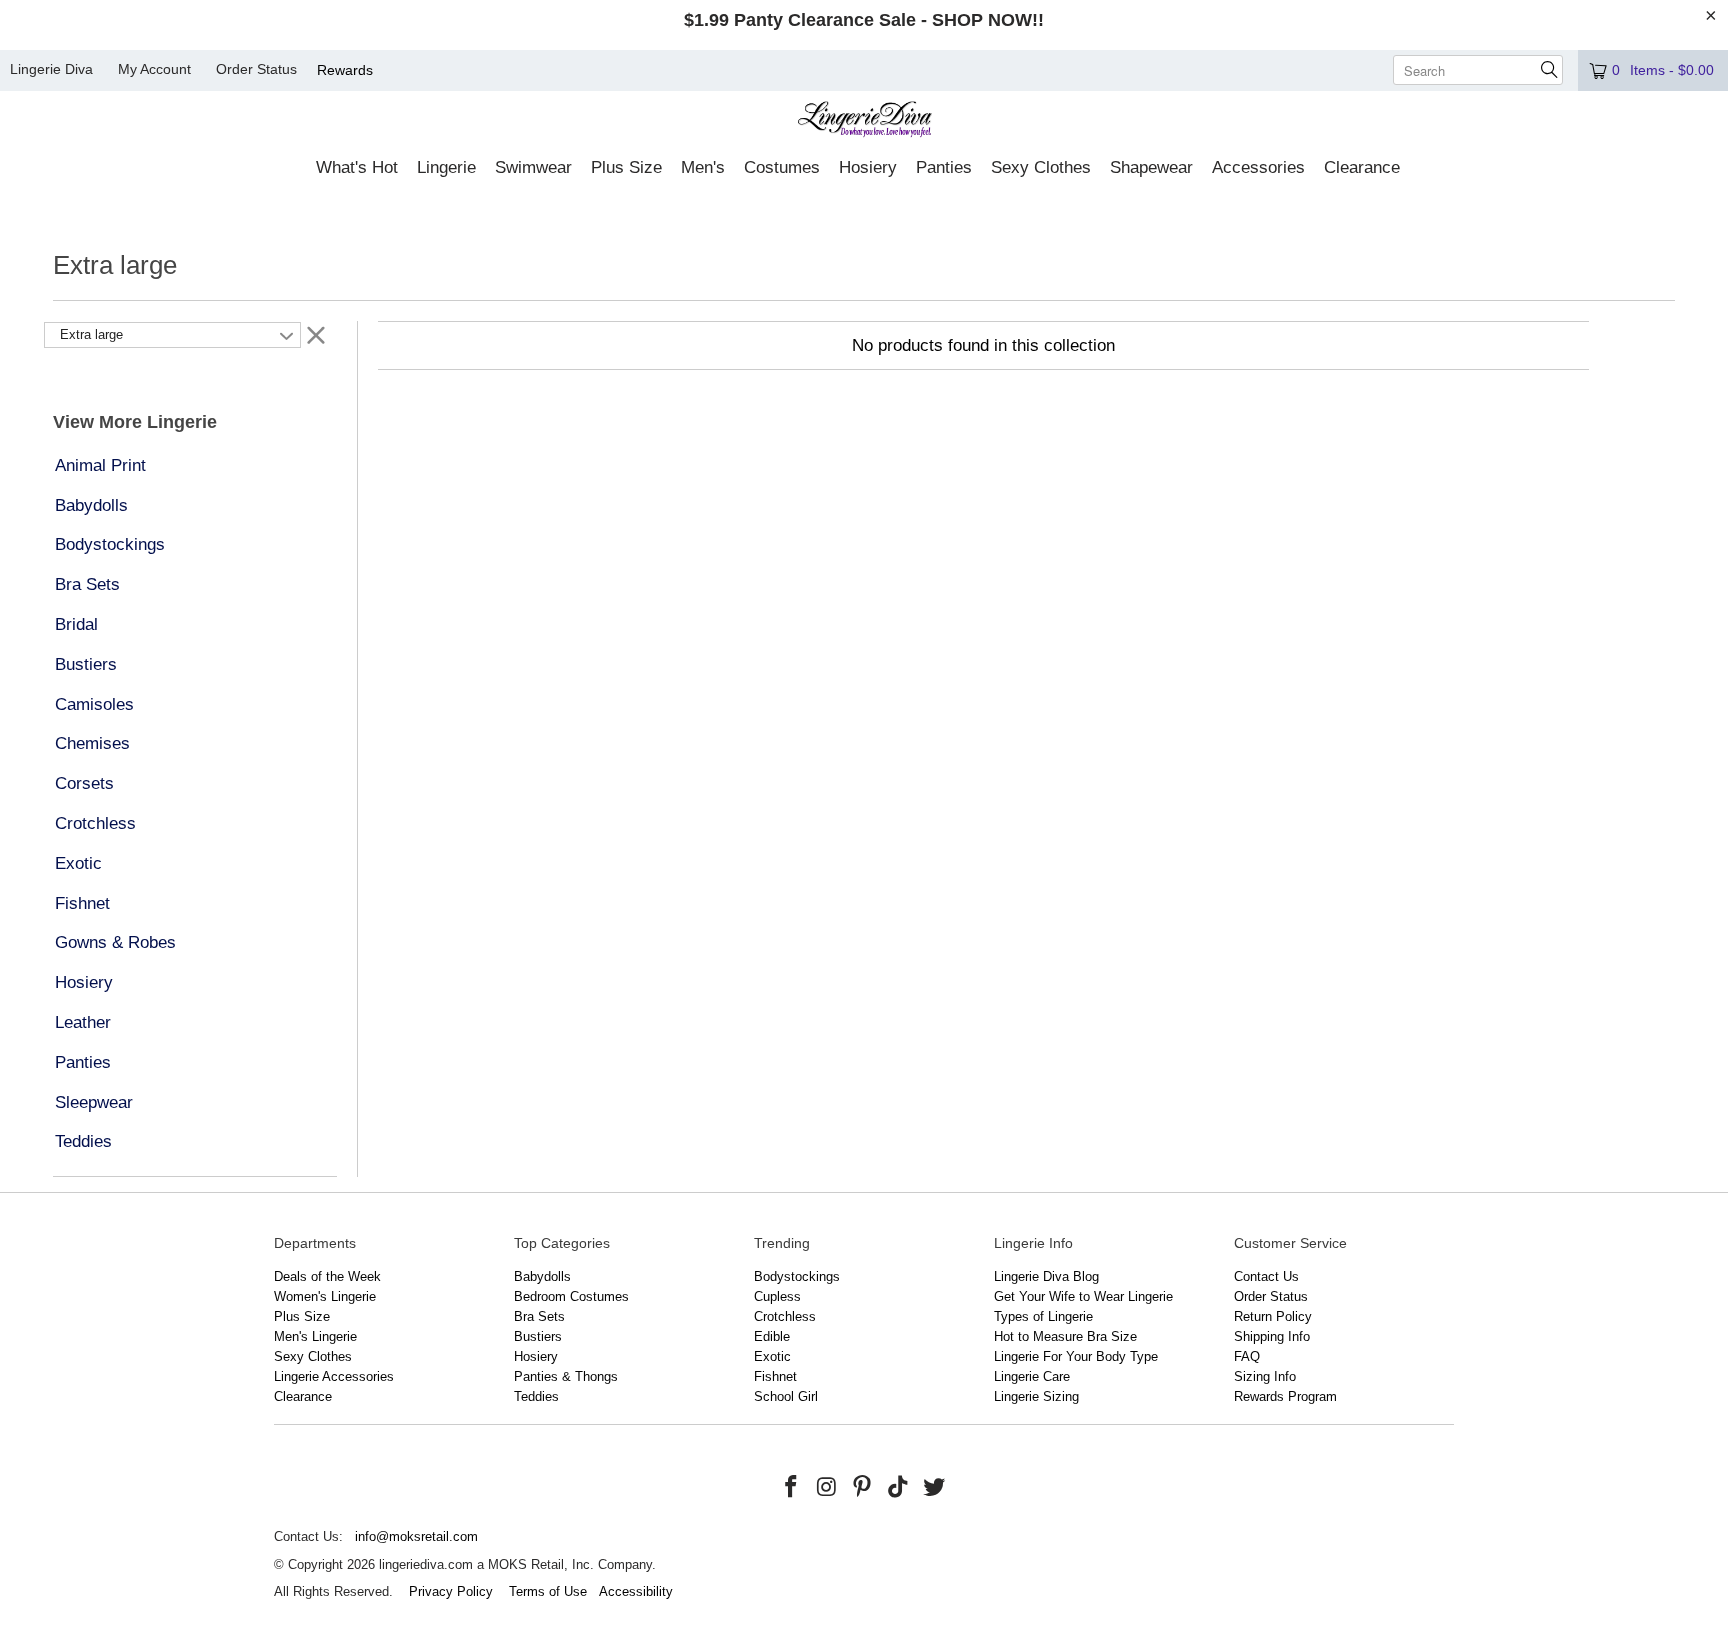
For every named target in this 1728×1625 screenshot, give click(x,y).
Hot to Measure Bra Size (1065, 1336)
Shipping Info (1272, 1336)
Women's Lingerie (325, 1296)
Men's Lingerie (315, 1336)
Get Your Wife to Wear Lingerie (1083, 1296)
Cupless (777, 1296)
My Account (154, 69)
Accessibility (636, 1591)
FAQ (1247, 1356)
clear (316, 334)
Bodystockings (110, 544)
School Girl (786, 1396)
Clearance (303, 1396)
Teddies (83, 1141)
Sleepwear (94, 1102)
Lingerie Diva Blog (1046, 1276)
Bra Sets (87, 584)
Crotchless (95, 823)
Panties (83, 1062)
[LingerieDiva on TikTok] (899, 1488)
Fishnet (82, 903)
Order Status (256, 69)
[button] (357, 169)
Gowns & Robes (115, 942)
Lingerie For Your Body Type (1076, 1356)
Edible (772, 1336)
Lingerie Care (1032, 1376)
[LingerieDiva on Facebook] (792, 1488)
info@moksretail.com (416, 1536)
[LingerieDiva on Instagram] (827, 1488)
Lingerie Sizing (1036, 1396)
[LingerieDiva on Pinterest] (863, 1488)
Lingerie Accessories (334, 1376)
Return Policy (1273, 1316)
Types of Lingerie (1043, 1316)
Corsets (84, 783)
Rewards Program (1285, 1396)
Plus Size (302, 1316)
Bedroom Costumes (571, 1296)
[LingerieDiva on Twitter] (934, 1488)
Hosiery (84, 982)
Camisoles (94, 704)
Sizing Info (1265, 1376)
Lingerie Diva (51, 69)
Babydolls (91, 505)
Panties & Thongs (566, 1376)
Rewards (345, 70)
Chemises (92, 743)
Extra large (91, 334)
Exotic (78, 863)
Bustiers (86, 664)
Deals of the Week (327, 1276)
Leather (83, 1022)
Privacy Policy (451, 1591)
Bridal (76, 624)
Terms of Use (548, 1591)
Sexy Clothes (313, 1356)
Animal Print (100, 465)
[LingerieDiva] (864, 121)
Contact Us (1266, 1276)
